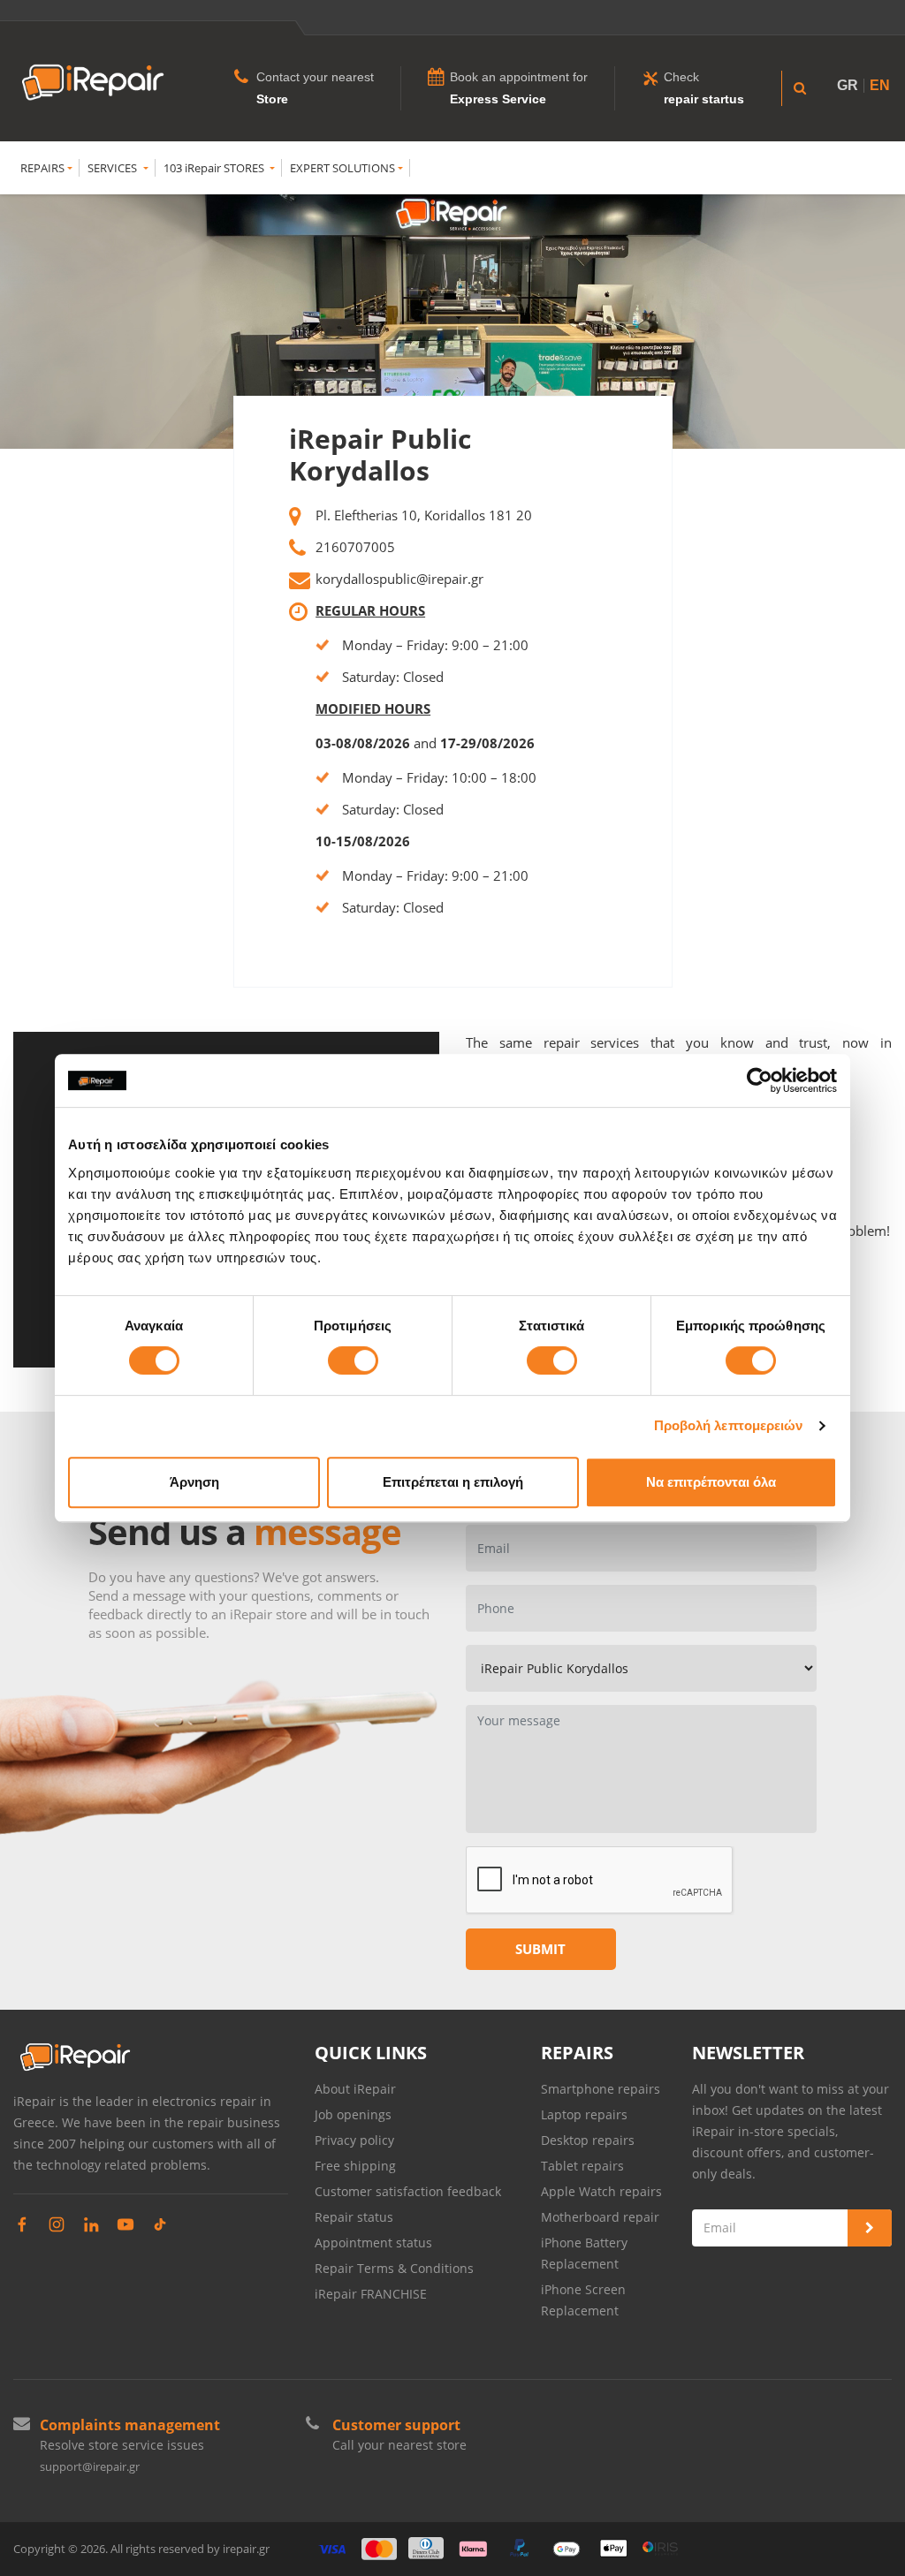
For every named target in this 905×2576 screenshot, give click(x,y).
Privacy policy (354, 2140)
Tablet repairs (582, 2166)
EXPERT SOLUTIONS (342, 168)
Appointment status (373, 2243)
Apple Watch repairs (601, 2191)
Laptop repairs (584, 2114)
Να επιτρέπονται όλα (711, 1482)
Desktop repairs (588, 2140)
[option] (452, 322)
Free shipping (355, 2166)
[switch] (353, 1360)
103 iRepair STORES (215, 168)
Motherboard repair (600, 2217)
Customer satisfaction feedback (408, 2191)
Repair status (354, 2217)
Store (272, 99)
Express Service (498, 99)
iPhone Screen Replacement (583, 2300)
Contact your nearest (315, 77)
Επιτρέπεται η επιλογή (453, 1482)
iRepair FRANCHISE (371, 2294)
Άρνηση (194, 1482)
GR (848, 85)
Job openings (353, 2114)
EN (880, 85)
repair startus (704, 99)
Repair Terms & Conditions (394, 2268)
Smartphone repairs (601, 2089)
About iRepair (355, 2089)
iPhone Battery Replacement (584, 2253)
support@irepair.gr (90, 2466)
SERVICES (114, 168)
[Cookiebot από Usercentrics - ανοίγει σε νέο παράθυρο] (760, 1080)
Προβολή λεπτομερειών (729, 1425)
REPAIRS (42, 168)
